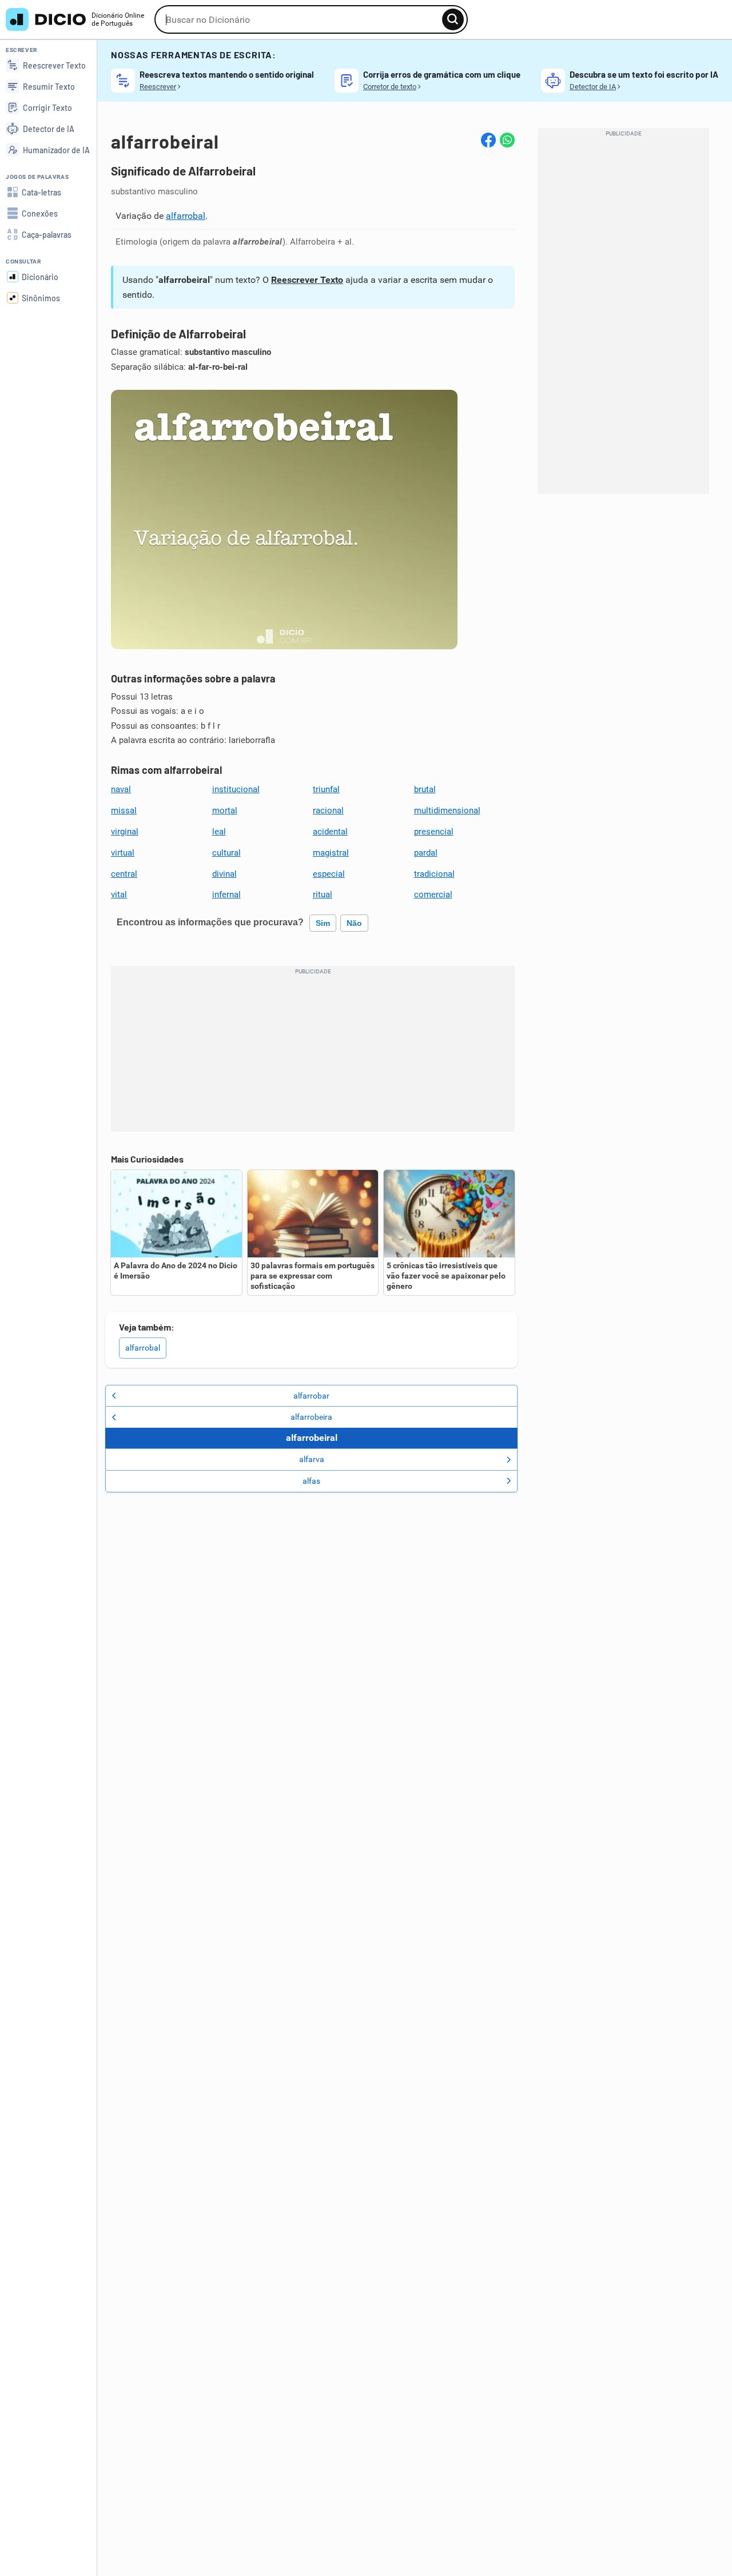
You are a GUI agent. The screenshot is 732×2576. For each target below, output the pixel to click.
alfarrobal (186, 216)
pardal (426, 853)
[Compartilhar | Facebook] (488, 140)
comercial (433, 894)
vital (119, 894)
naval (121, 789)
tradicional (434, 874)
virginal (125, 832)
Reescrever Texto (307, 280)
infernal (226, 894)
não (354, 923)
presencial (434, 832)
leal (219, 832)
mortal (225, 810)
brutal (425, 789)
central (124, 874)
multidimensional (447, 810)
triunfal (326, 789)
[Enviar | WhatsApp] (507, 140)
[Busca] (453, 19)
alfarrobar (311, 1396)
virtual (123, 853)
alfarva (312, 1459)
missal (124, 810)
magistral (331, 853)
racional (328, 810)
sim (323, 923)
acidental (330, 832)
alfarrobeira (311, 1417)
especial (329, 874)
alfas (311, 1481)
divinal (224, 874)
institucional (236, 789)
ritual (323, 894)
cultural (226, 853)
